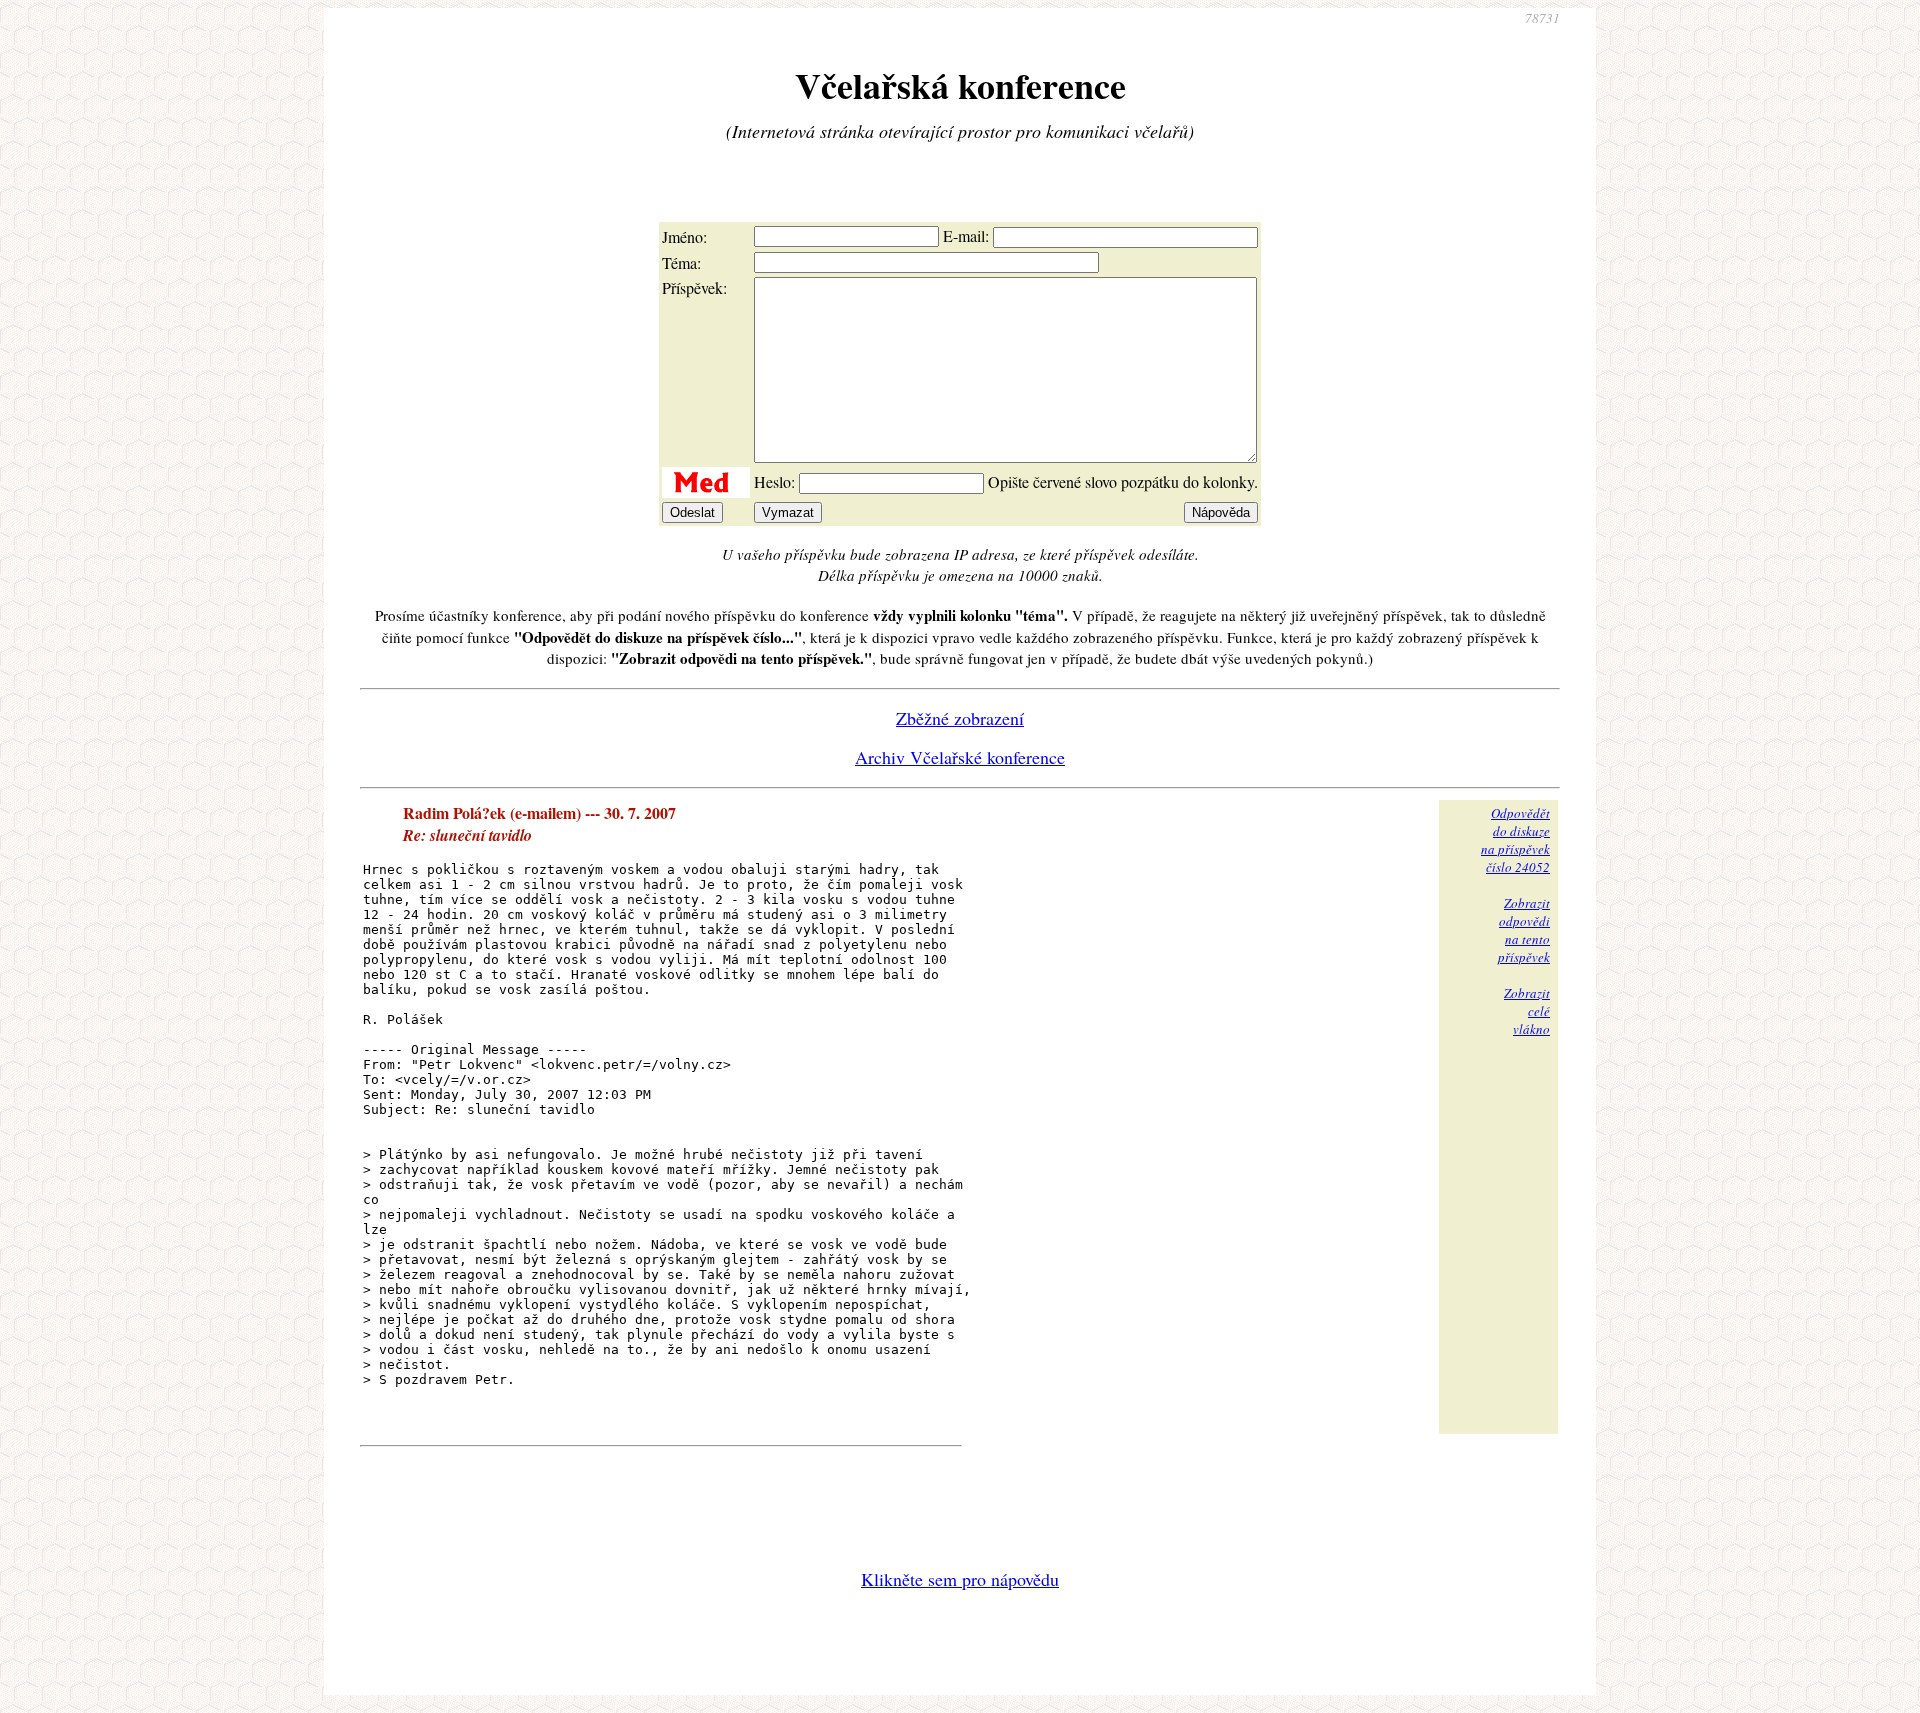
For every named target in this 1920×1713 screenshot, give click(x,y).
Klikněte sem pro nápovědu (960, 1579)
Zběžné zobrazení (960, 718)
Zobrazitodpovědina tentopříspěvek (1524, 930)
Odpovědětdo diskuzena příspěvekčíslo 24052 (1515, 840)
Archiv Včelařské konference (960, 757)
